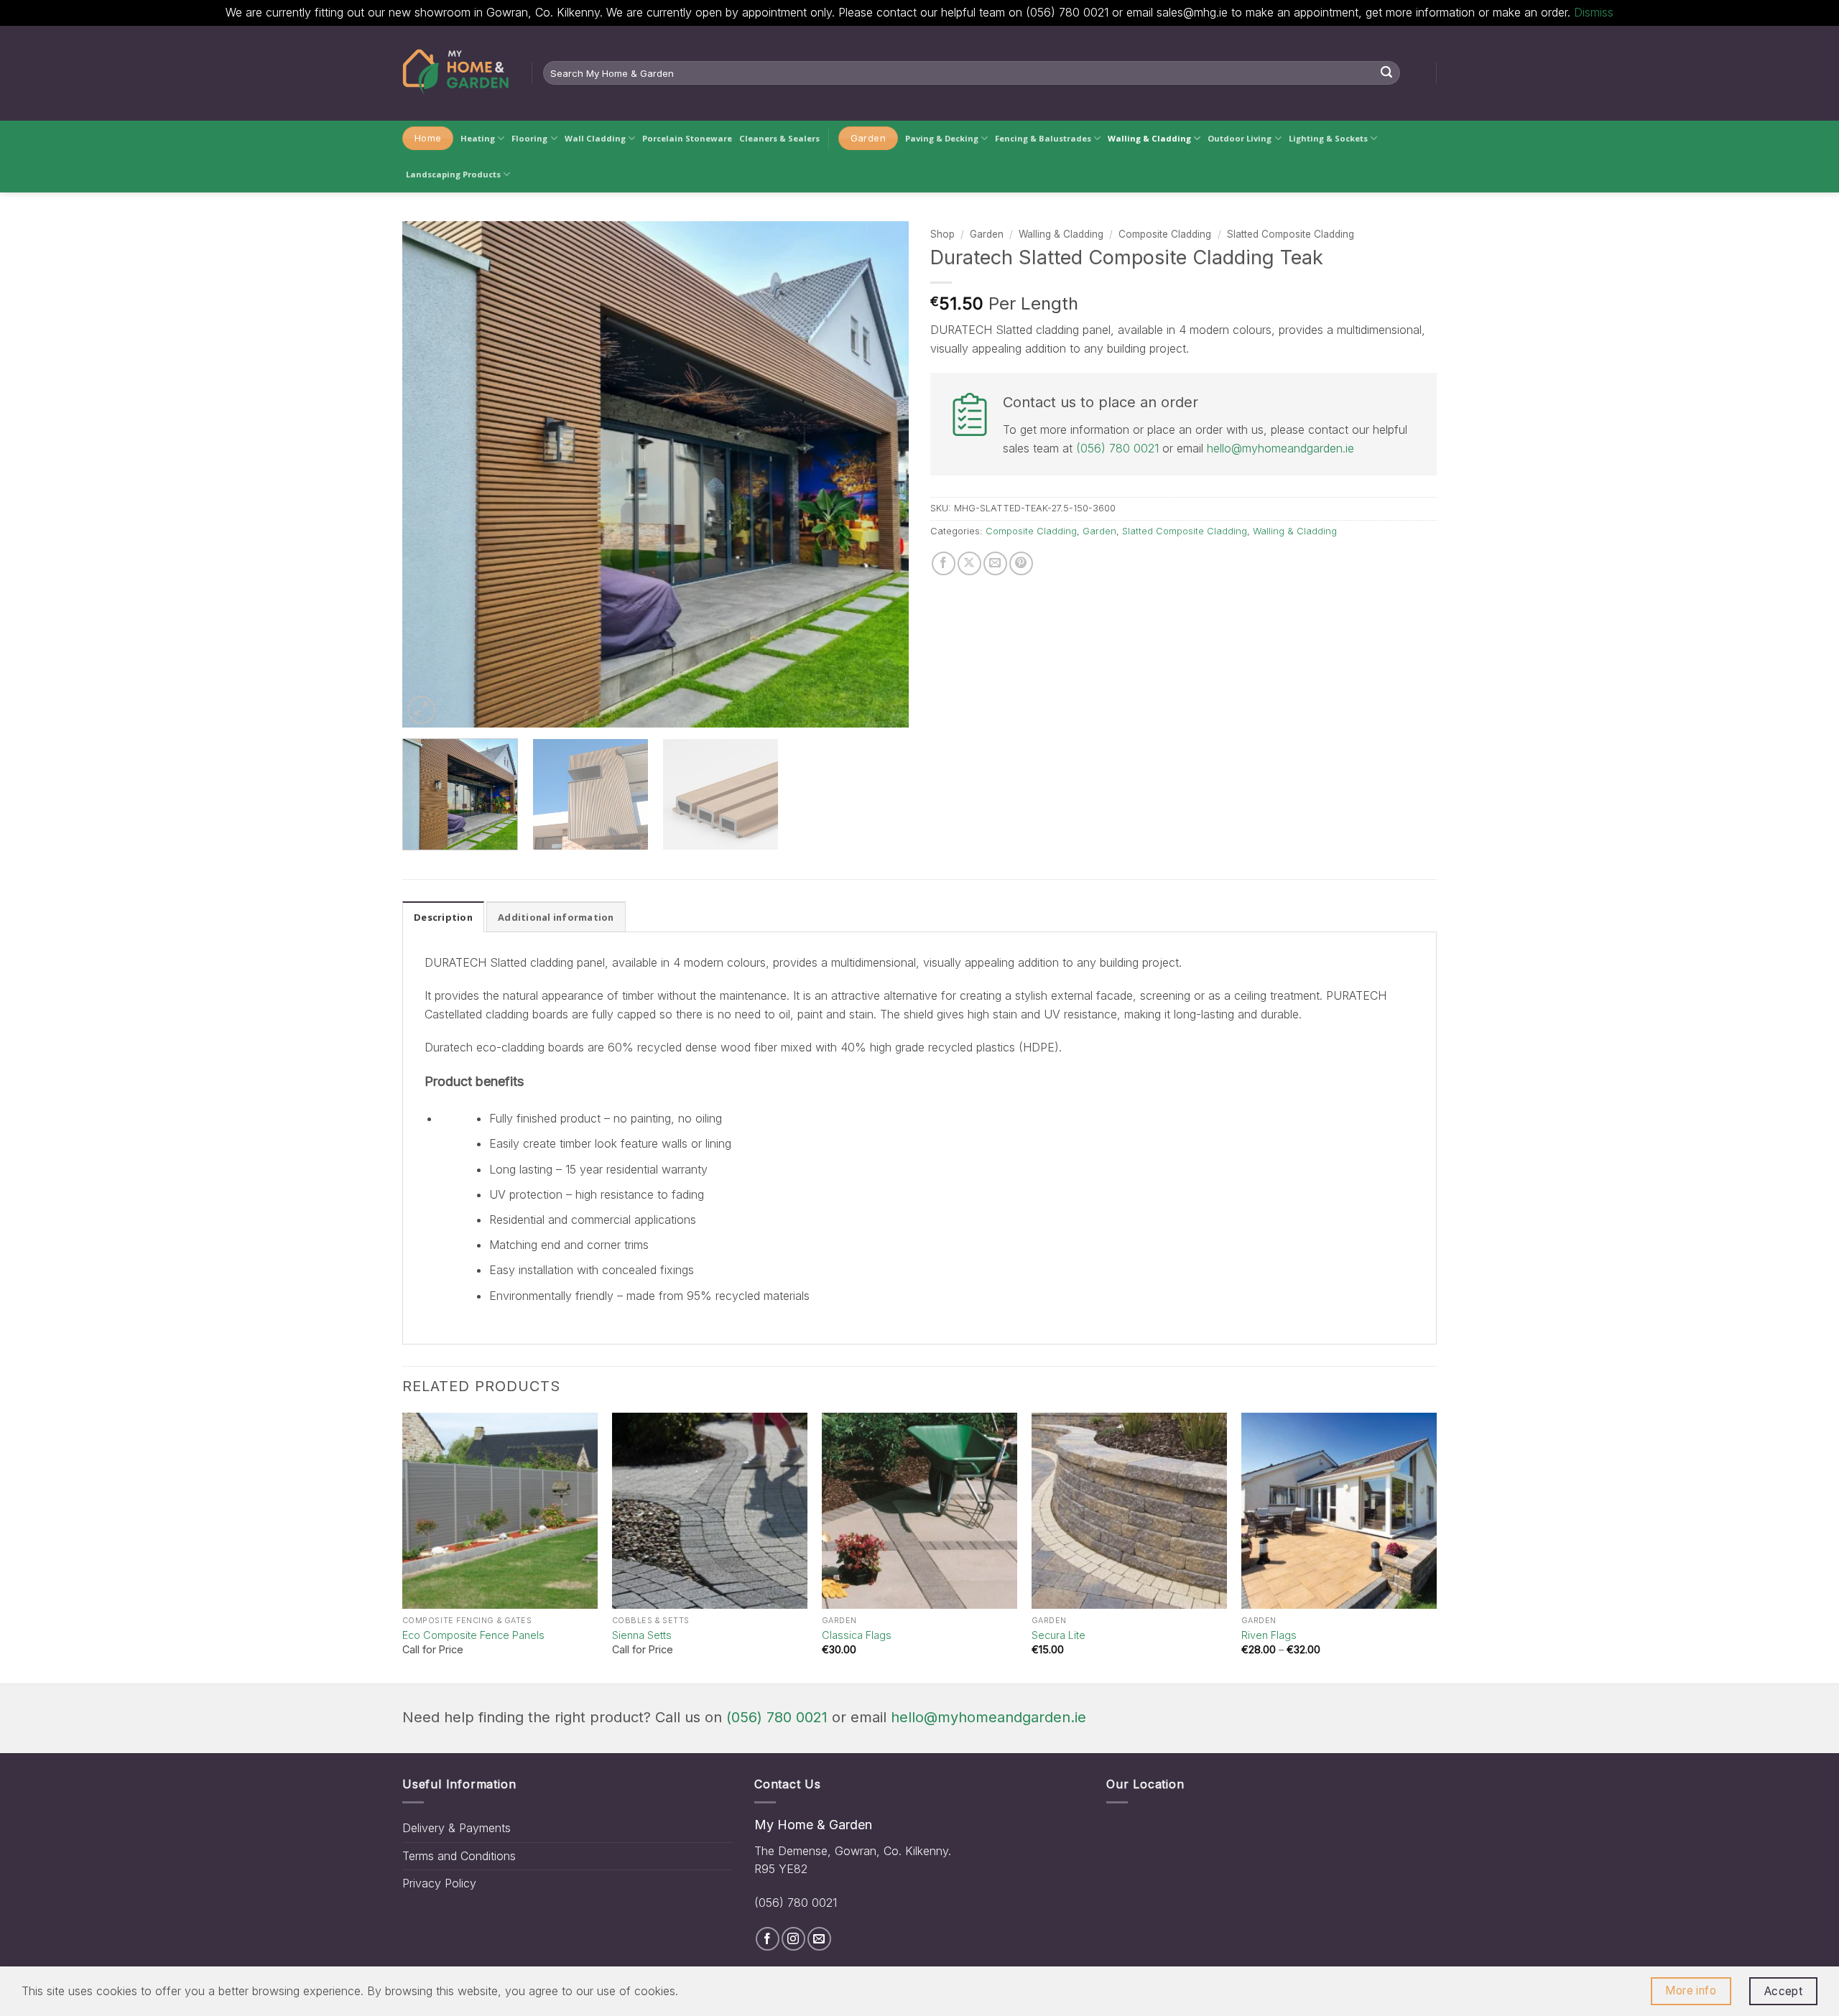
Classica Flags (857, 1635)
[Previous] (430, 474)
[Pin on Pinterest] (1021, 563)
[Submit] (1386, 73)
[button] (421, 710)
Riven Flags (1269, 1635)
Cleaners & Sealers (779, 138)
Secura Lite (1059, 1635)
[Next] (881, 474)
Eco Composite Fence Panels (473, 1635)
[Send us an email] (819, 1939)
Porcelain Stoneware (687, 138)
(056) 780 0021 (1117, 448)
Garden (987, 234)
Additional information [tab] (556, 917)
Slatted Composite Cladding (1291, 234)
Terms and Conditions (459, 1856)
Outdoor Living (1240, 138)
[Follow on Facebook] (768, 1939)
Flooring (529, 138)
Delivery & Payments (457, 1828)
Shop (942, 234)
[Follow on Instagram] (793, 1939)
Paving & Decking (942, 138)
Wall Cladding (595, 138)
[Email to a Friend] (995, 563)
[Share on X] (969, 563)
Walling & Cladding (1149, 138)
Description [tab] (443, 917)
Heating (478, 138)
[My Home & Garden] (456, 73)
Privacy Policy (439, 1883)
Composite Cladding (1165, 234)
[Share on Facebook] (944, 563)
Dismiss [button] (1594, 12)
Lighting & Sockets (1328, 138)
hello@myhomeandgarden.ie (1280, 448)
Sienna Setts (642, 1635)
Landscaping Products (453, 174)
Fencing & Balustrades (1043, 138)
